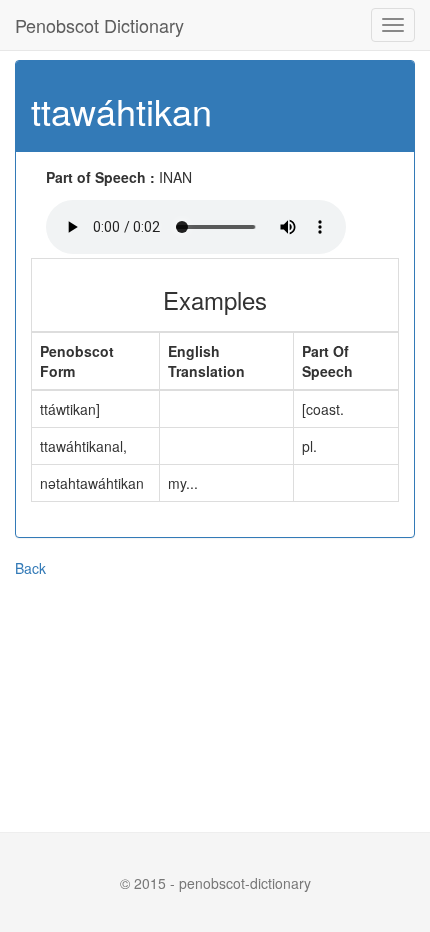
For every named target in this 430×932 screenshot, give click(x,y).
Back (30, 568)
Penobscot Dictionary (99, 25)
